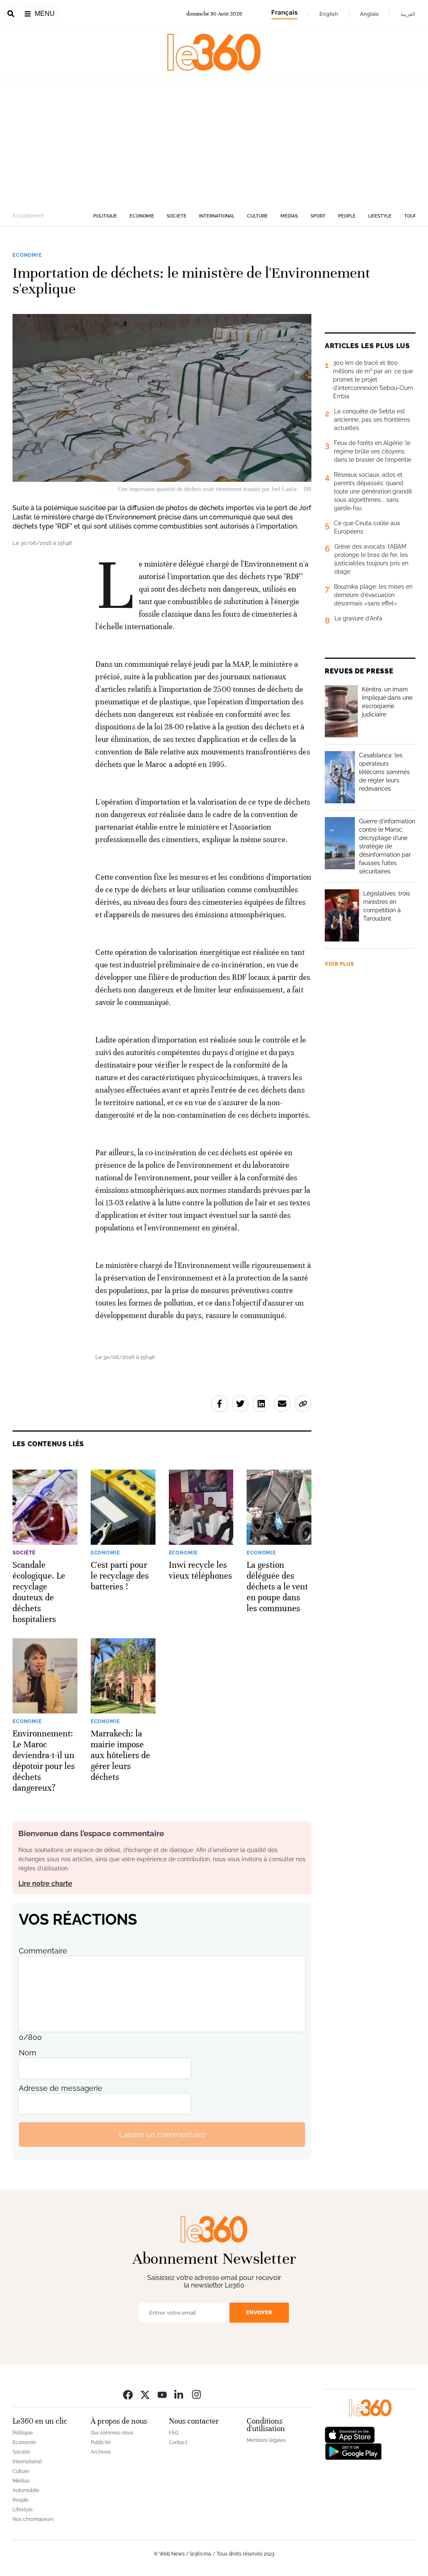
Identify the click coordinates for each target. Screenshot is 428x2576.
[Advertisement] (214, 143)
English (329, 14)
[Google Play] (353, 2451)
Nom (28, 2053)
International (217, 216)
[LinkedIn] (179, 2394)
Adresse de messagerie (61, 2088)
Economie (142, 216)
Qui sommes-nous (112, 2433)
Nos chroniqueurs (33, 2519)
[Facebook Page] (128, 2394)
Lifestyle (380, 216)
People (347, 216)
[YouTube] (162, 2394)
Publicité (101, 2442)
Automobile (26, 2490)
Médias (289, 216)
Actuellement (28, 216)
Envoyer (259, 2312)
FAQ (174, 2433)
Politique (105, 216)
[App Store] (350, 2434)
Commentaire (43, 1951)
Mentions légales (266, 2440)
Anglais (369, 14)
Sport (318, 216)
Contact (178, 2442)
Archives (101, 2452)
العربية (408, 14)
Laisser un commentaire (162, 2134)
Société (177, 216)
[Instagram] (196, 2394)
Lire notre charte (45, 1884)
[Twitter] (145, 2394)
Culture (257, 216)
